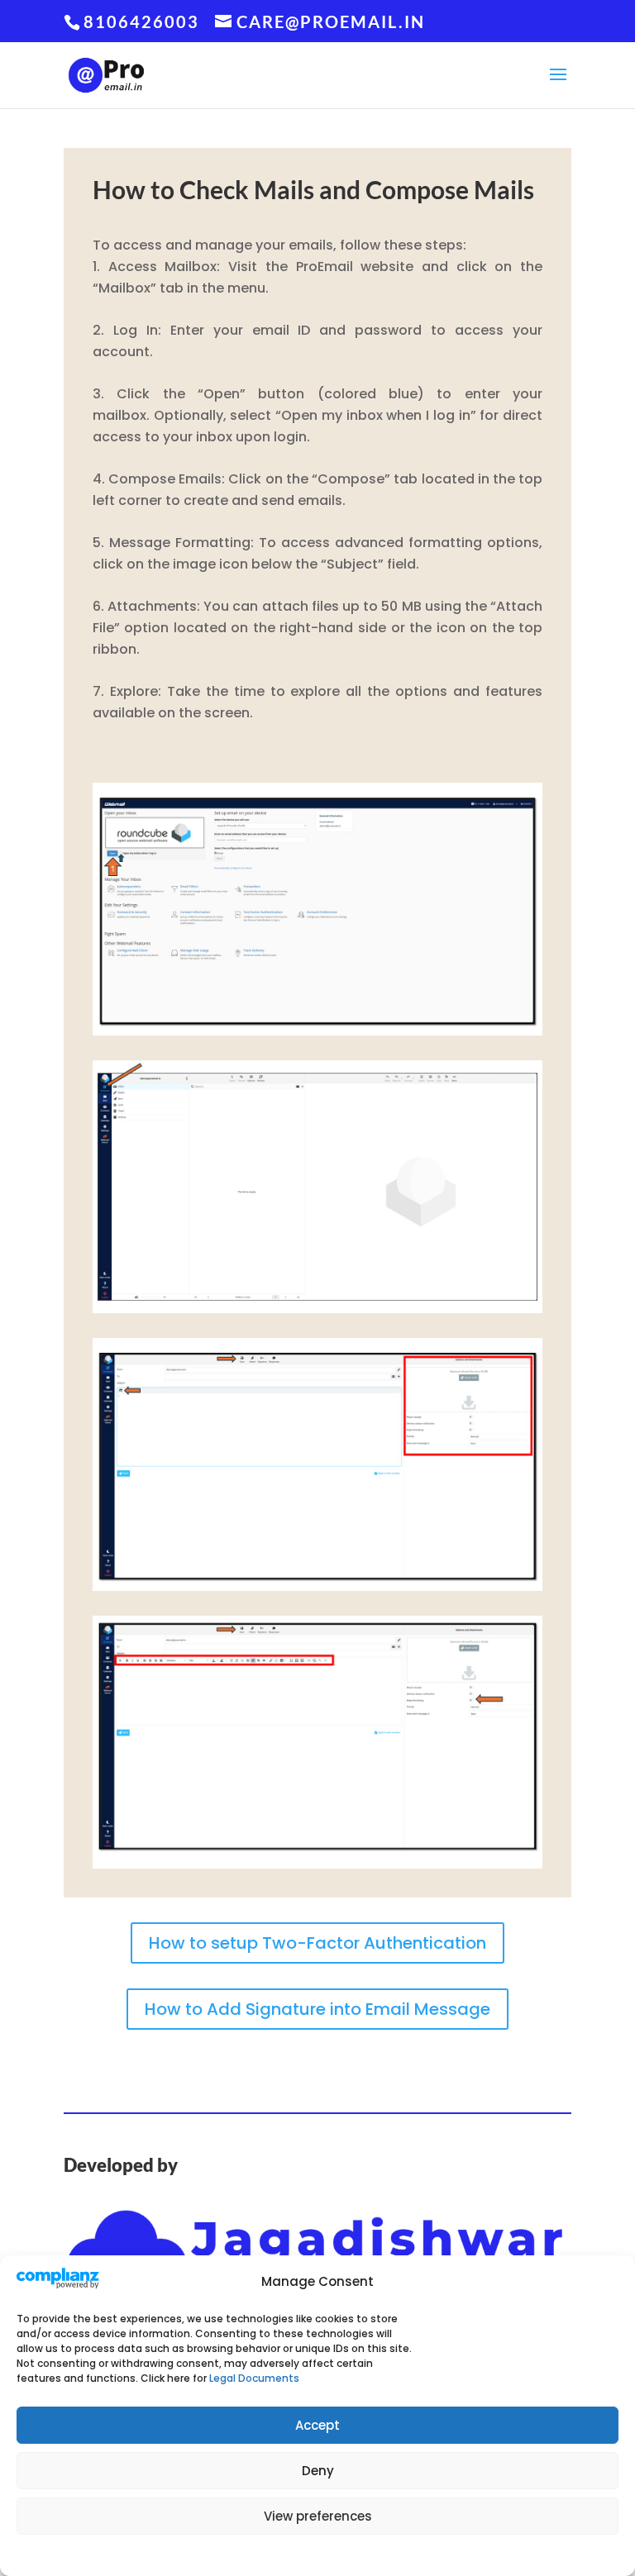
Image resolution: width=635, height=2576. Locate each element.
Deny (318, 2471)
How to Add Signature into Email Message (317, 2009)
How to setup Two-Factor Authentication (317, 1943)
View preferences (318, 2516)
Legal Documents (254, 2378)
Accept (317, 2425)
